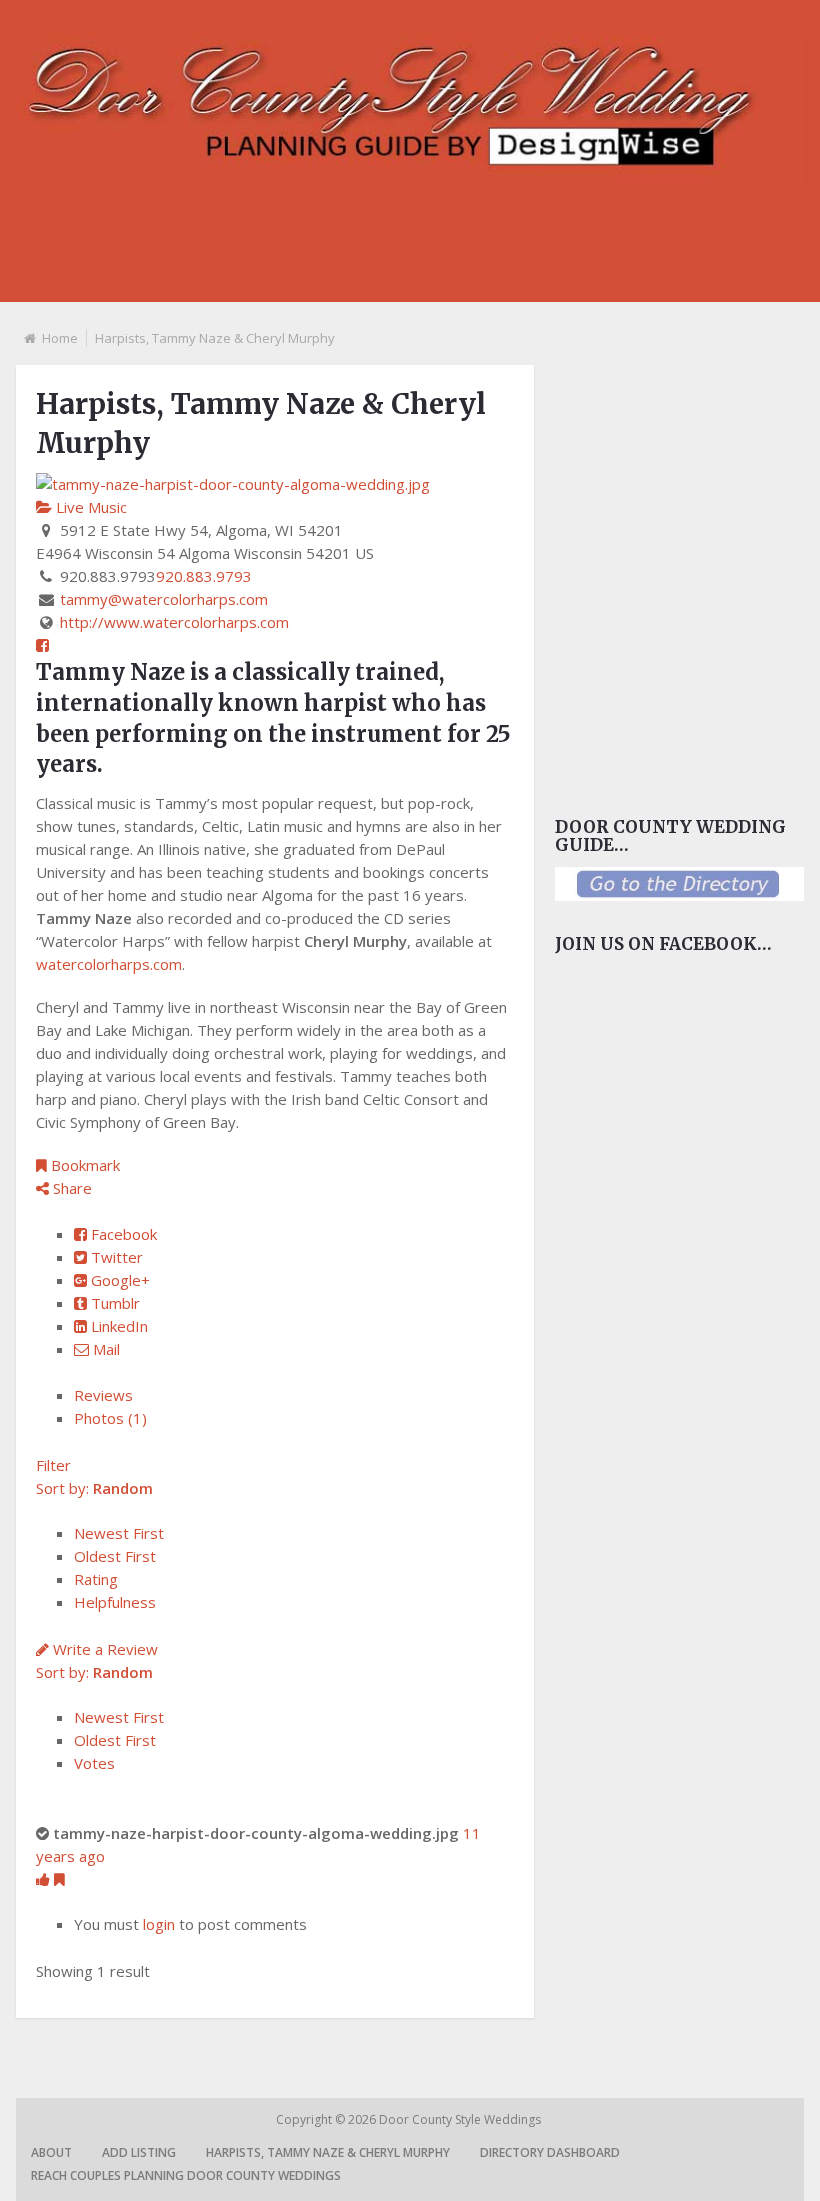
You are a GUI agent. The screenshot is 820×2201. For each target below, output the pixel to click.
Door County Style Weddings (461, 2119)
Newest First (119, 1533)
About (51, 2152)
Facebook (122, 1234)
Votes (94, 1763)
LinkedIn (117, 1326)
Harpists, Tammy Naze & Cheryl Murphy (328, 2152)
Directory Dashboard (550, 2152)
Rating (96, 1579)
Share (70, 1188)
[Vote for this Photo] (45, 1879)
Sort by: (94, 1488)
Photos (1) (110, 1418)
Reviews (103, 1395)
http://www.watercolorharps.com (174, 622)
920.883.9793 (204, 576)
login (159, 1924)
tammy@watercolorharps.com (164, 599)
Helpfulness (115, 1602)
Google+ (118, 1280)
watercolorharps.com (109, 964)
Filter (53, 1465)
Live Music (89, 507)
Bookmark (83, 1165)
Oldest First (115, 1556)
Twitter (115, 1257)
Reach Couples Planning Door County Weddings (186, 2175)
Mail (104, 1349)
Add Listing (139, 2152)
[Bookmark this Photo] (59, 1879)
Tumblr (113, 1303)
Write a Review (103, 1649)
